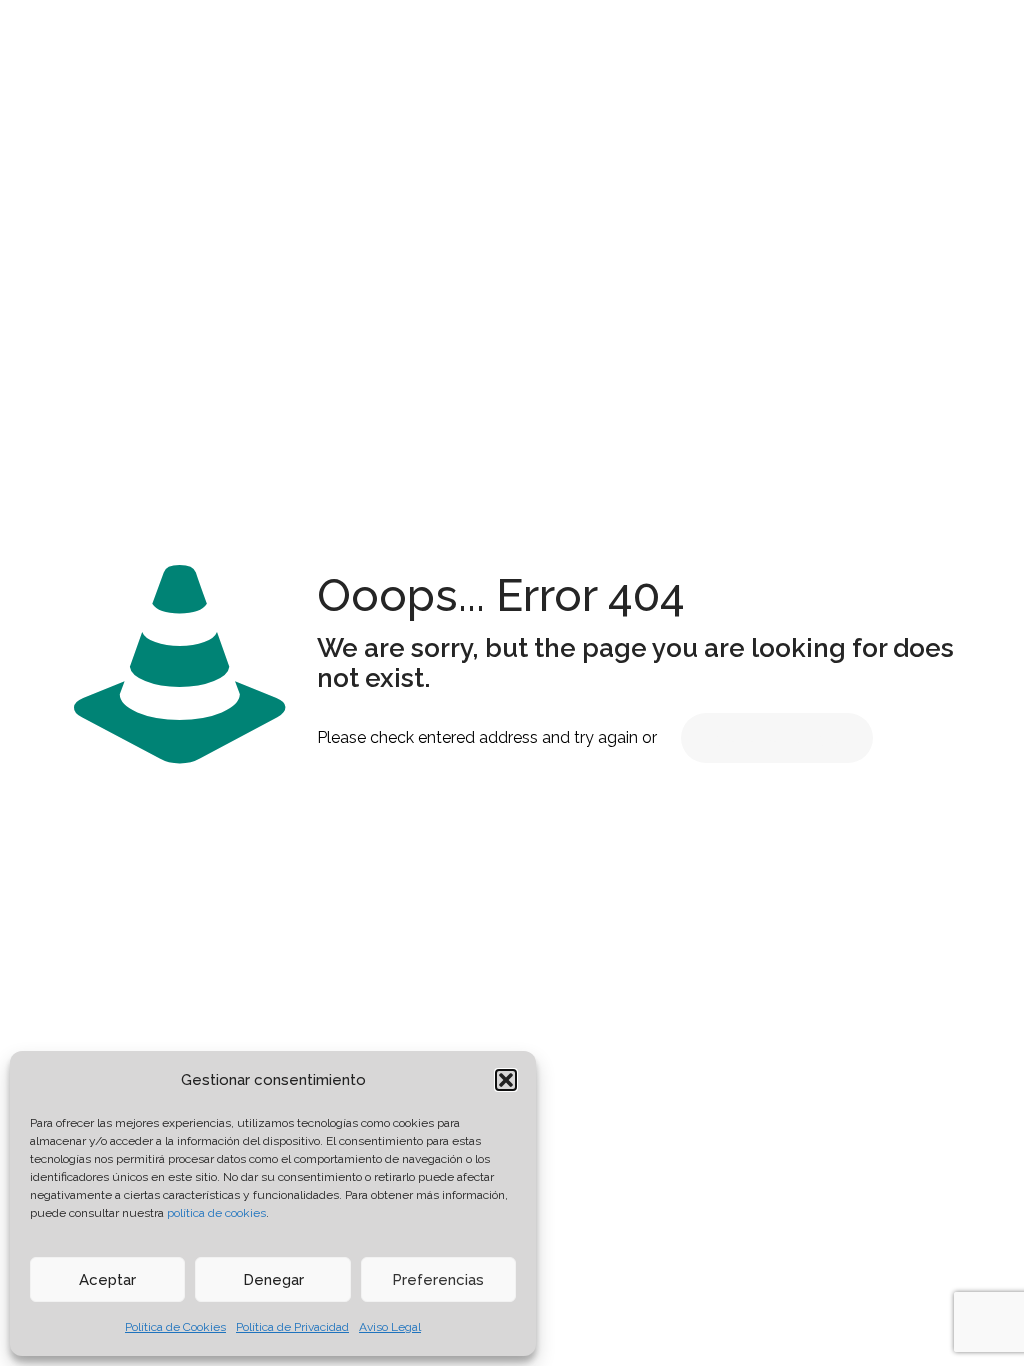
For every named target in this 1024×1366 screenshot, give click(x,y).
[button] (506, 1080)
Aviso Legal (390, 1327)
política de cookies (216, 1213)
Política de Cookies (175, 1327)
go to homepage (777, 738)
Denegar (273, 1280)
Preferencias (438, 1280)
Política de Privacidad (292, 1327)
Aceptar (107, 1280)
